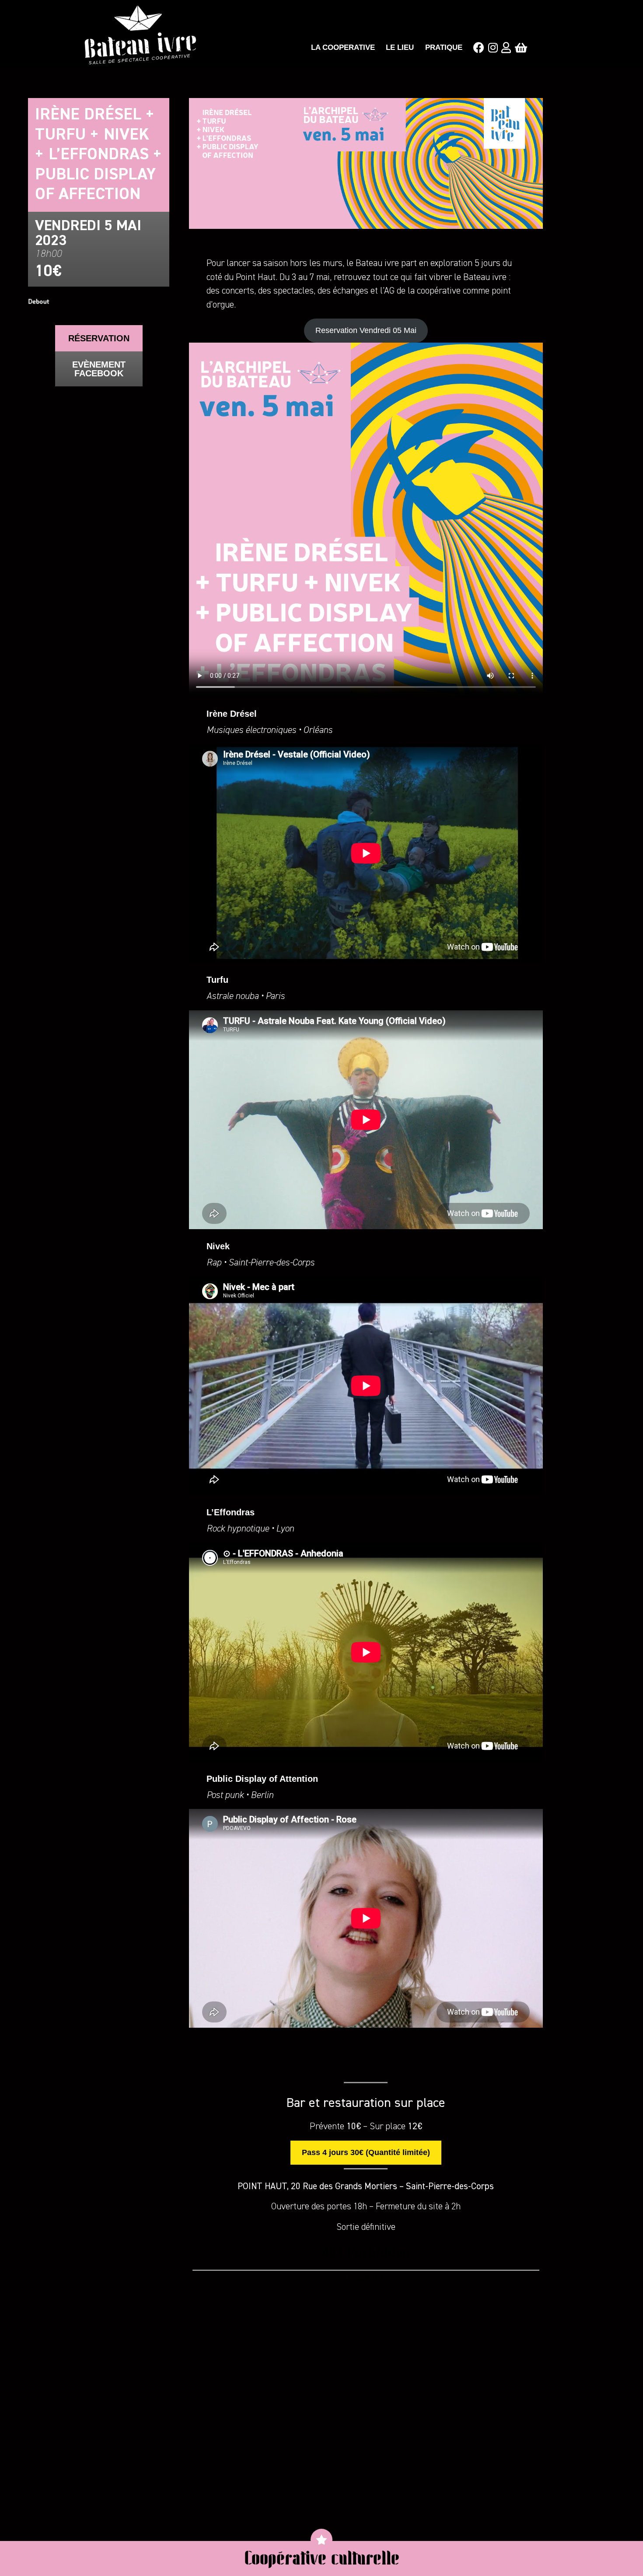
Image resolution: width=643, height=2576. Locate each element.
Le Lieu (400, 47)
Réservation (99, 338)
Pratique (444, 47)
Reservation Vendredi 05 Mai (366, 330)
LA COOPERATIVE (343, 47)
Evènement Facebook (99, 369)
